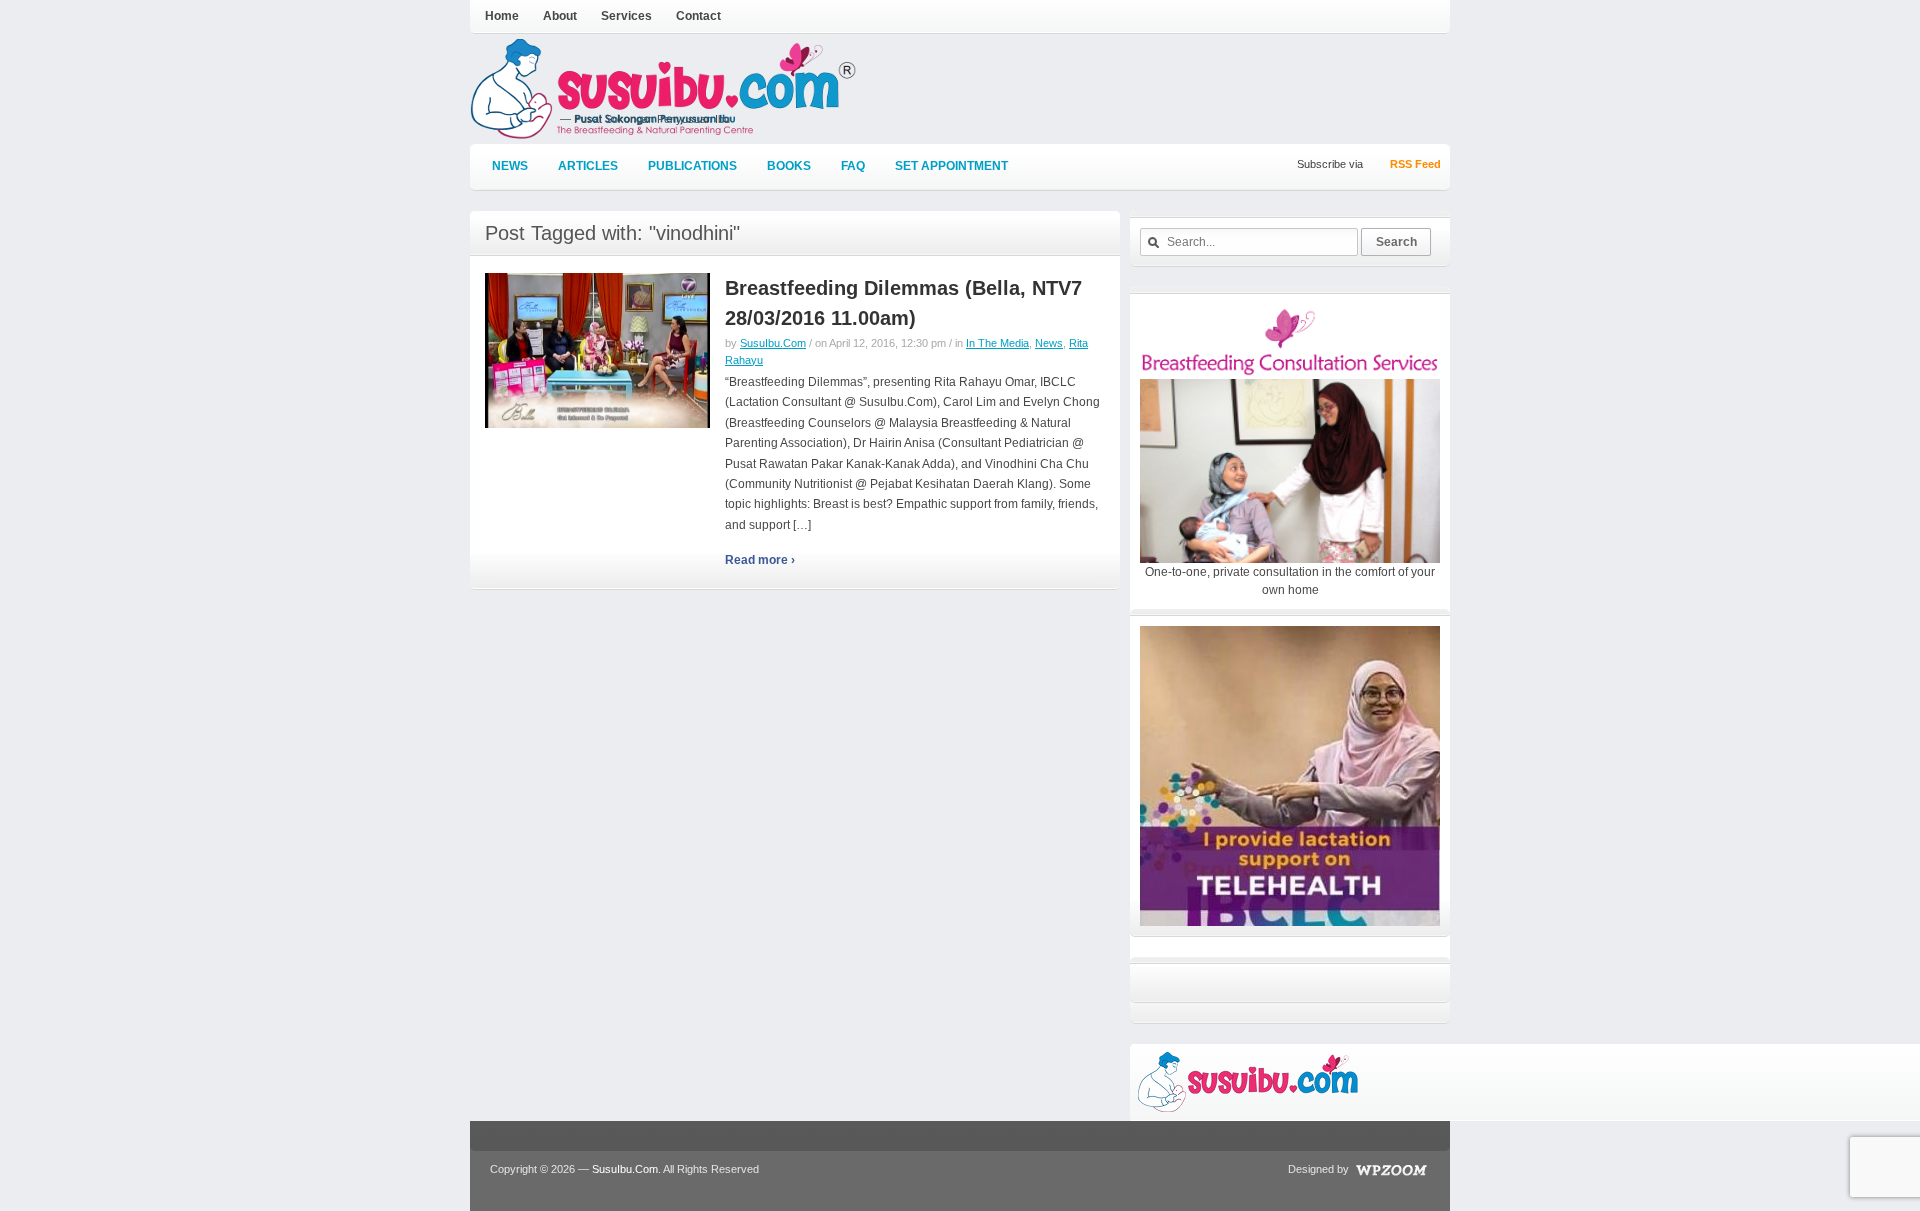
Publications (692, 166)
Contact (698, 16)
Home (502, 16)
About (560, 16)
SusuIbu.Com (773, 343)
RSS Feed (1415, 164)
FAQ (853, 166)
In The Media (997, 343)
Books (789, 166)
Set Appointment (951, 166)
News (510, 166)
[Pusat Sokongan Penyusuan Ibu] (664, 130)
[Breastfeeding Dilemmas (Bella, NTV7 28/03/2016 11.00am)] (597, 350)
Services (626, 16)
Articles (588, 166)
